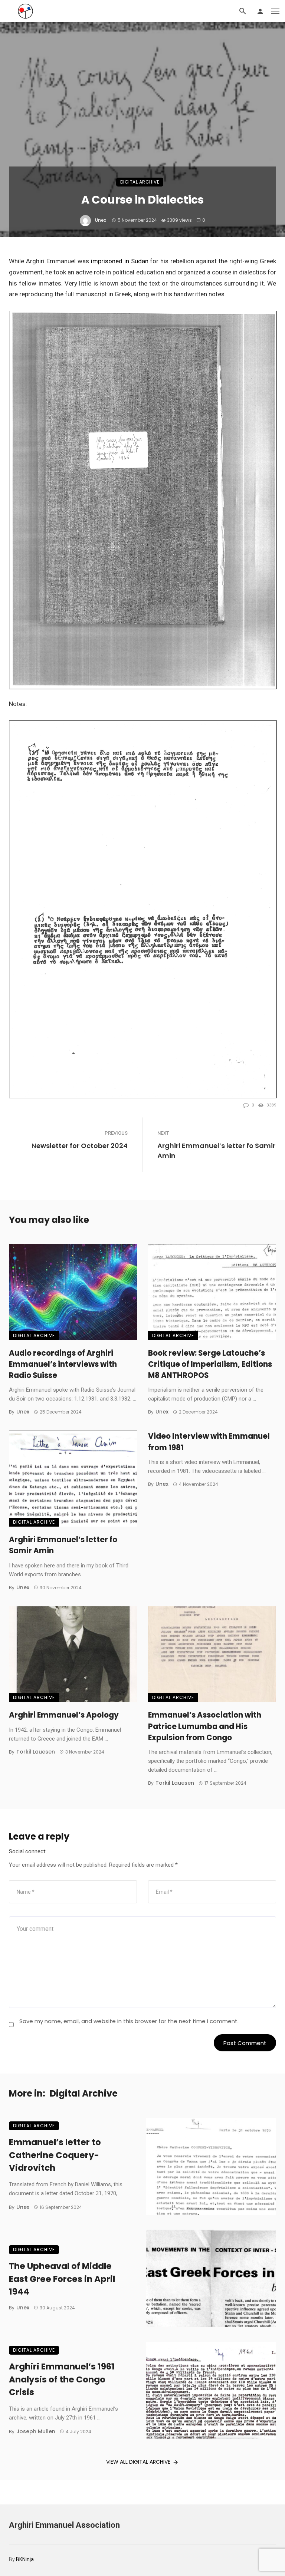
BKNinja (25, 2559)
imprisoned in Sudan (120, 261)
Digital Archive (140, 182)
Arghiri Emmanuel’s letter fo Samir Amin (216, 1151)
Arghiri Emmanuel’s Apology (64, 1715)
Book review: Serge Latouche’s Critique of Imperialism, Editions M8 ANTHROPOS (210, 1364)
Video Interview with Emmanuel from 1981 (209, 1442)
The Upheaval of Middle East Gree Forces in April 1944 (62, 2279)
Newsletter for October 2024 (80, 1146)
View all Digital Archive (138, 2462)
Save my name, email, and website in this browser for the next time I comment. (129, 2021)
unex (101, 220)
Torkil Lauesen (36, 1752)
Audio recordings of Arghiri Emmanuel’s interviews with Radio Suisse (63, 1364)
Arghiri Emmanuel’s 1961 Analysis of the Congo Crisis (62, 2379)
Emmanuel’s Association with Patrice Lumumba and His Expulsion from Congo (205, 1726)
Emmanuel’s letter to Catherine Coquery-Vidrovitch (55, 2155)
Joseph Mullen (36, 2431)
